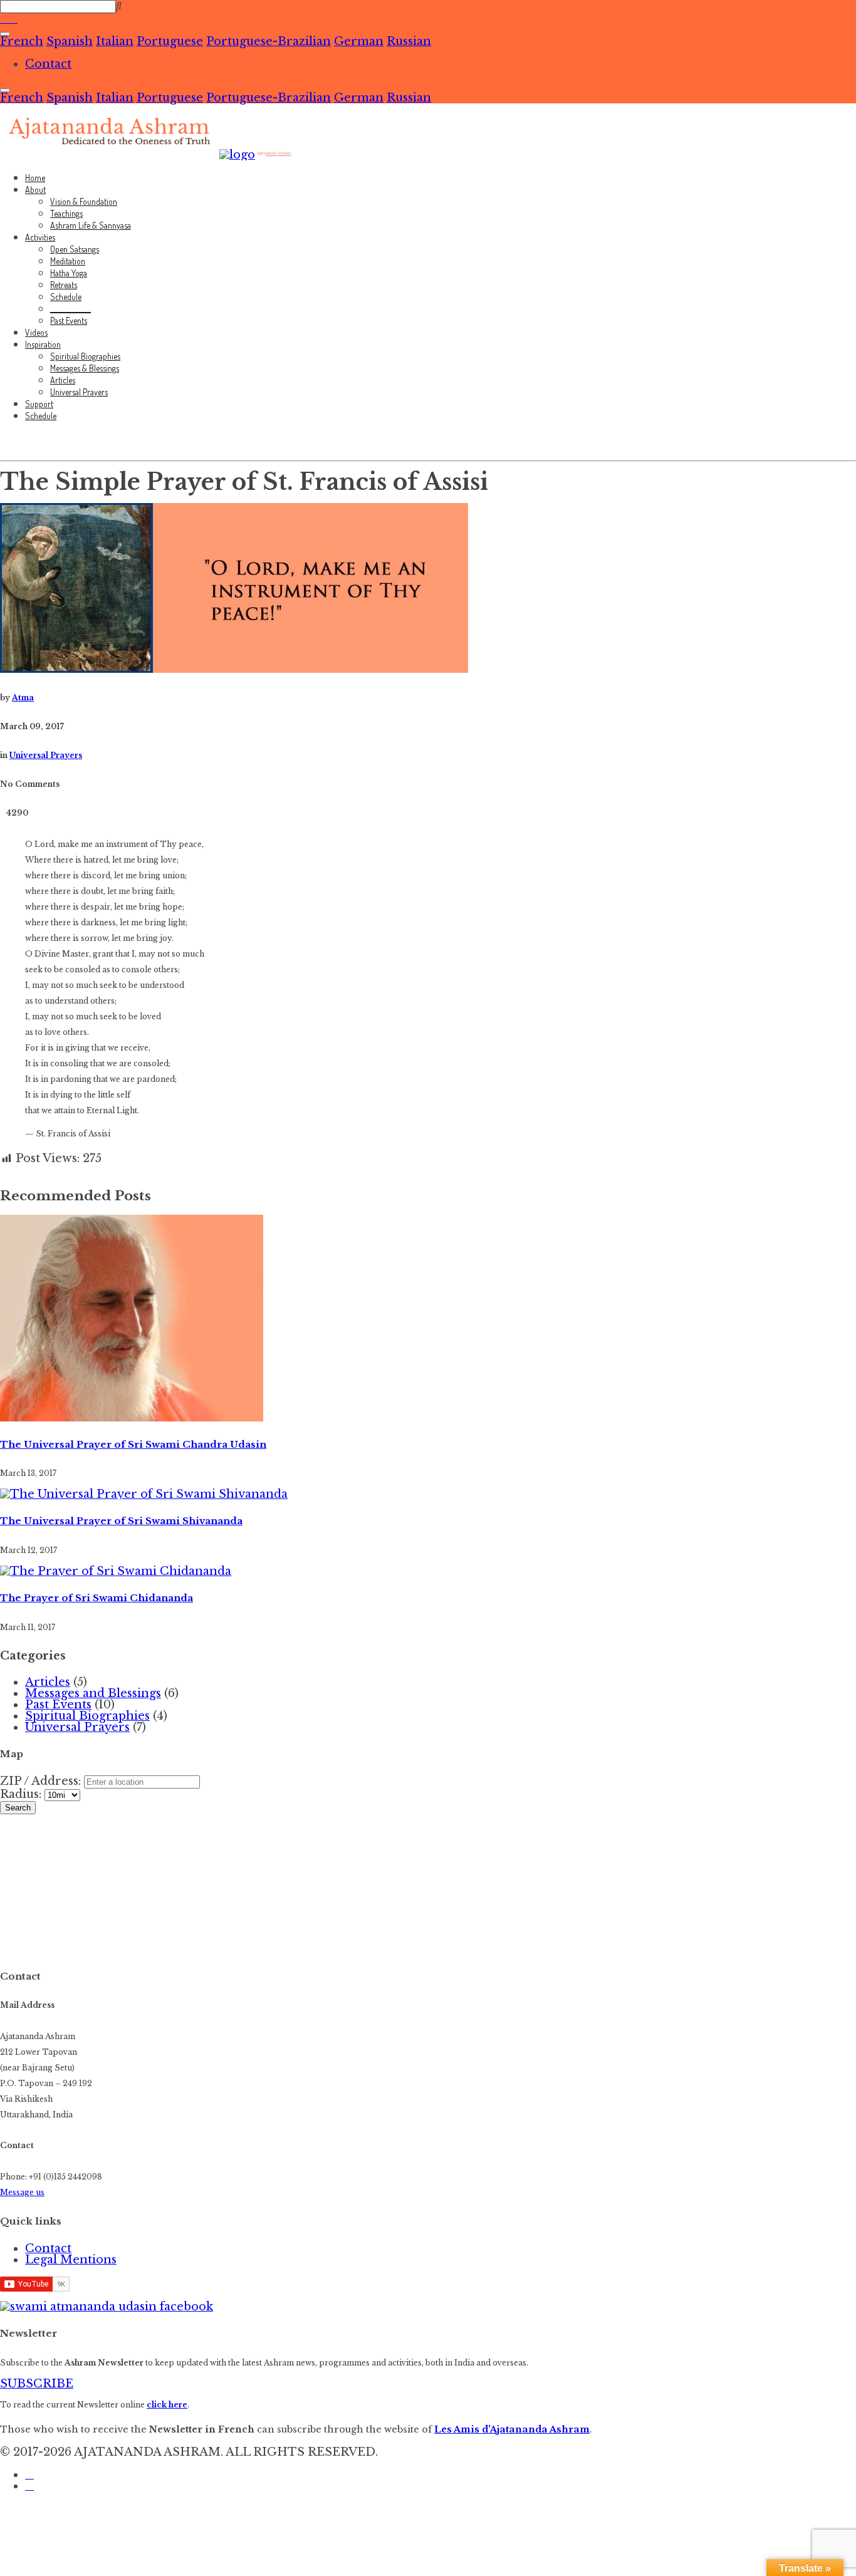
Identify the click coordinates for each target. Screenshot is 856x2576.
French (22, 41)
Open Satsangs (75, 249)
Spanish (70, 41)
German (359, 41)
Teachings (66, 213)
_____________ (70, 309)
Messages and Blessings (93, 1693)
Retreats (64, 285)
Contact (48, 64)
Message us (22, 2192)
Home (35, 178)
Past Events (69, 320)
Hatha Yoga (69, 273)
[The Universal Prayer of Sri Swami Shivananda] (144, 1494)
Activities (40, 237)
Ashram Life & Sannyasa (91, 225)
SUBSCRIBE (37, 2384)
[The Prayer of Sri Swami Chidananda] (116, 1571)
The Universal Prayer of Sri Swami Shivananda (121, 1521)
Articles (63, 380)
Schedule (66, 297)
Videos (36, 332)
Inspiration (43, 344)
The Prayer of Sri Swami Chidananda (97, 1598)
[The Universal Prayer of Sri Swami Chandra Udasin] (132, 1418)
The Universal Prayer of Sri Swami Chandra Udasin (133, 1445)
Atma (23, 698)
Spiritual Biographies (85, 356)
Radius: (22, 1794)
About (35, 190)
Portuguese (170, 41)
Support (39, 404)
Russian (409, 41)
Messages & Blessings (85, 368)
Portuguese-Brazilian (269, 41)
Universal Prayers (79, 392)
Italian (115, 41)
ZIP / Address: (40, 1781)
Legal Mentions (71, 2260)
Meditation (68, 261)
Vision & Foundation (84, 201)
